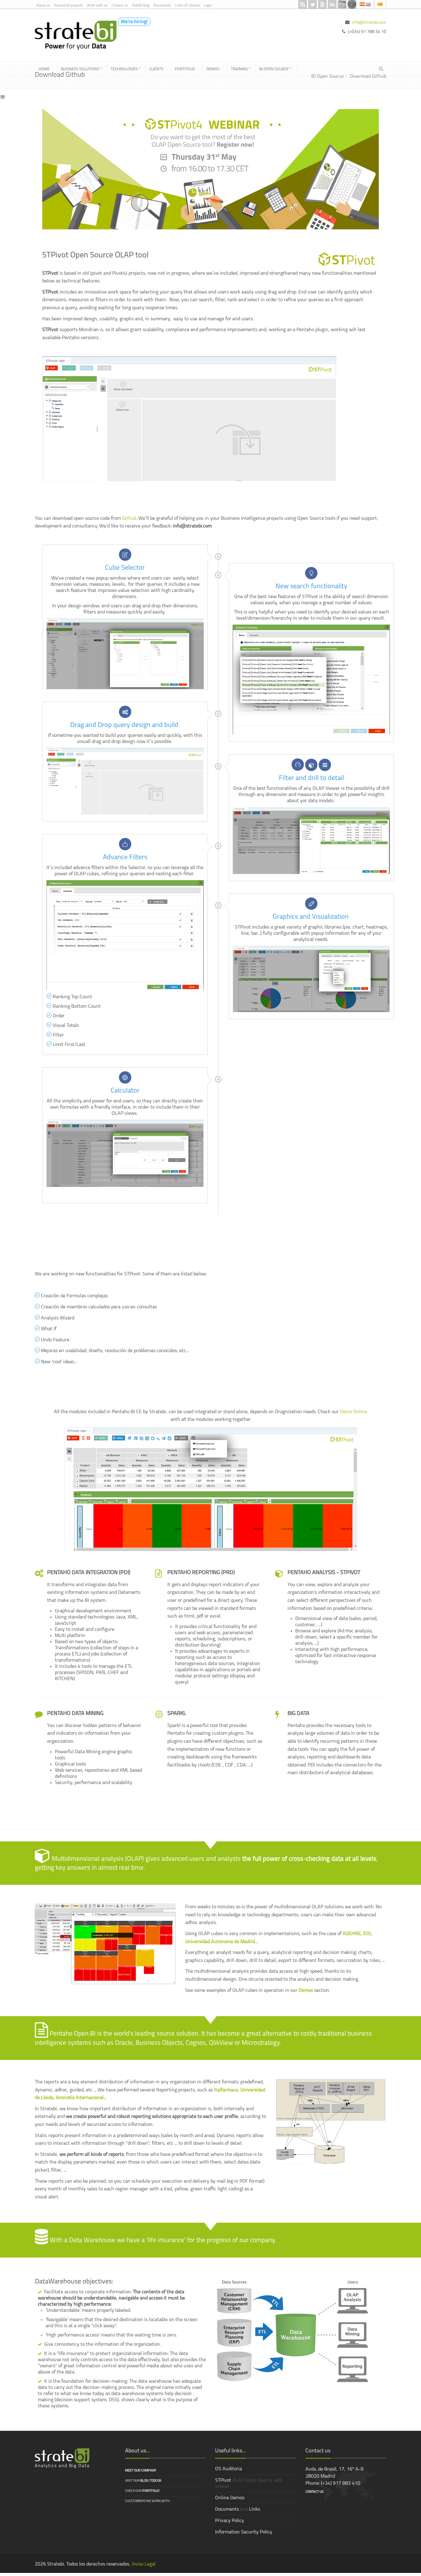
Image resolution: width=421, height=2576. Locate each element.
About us (43, 6)
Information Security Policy (244, 2532)
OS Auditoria (229, 2469)
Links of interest (188, 6)
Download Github (368, 76)
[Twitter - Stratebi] (313, 4)
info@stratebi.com (369, 23)
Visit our (143, 2481)
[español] (363, 4)
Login (208, 6)
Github (129, 519)
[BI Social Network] (342, 4)
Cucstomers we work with (147, 2501)
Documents (162, 6)
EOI (367, 1934)
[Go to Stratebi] (73, 35)
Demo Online (354, 1412)
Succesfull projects (68, 6)
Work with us (97, 6)
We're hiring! (134, 22)
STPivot (223, 2480)
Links (255, 2509)
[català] (380, 4)
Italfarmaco (226, 2090)
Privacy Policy (230, 2521)
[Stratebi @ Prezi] (352, 4)
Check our (142, 2491)
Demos (306, 1991)
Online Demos (230, 2498)
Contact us (120, 6)
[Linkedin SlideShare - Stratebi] (332, 4)
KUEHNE (352, 1934)
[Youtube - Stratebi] (322, 4)
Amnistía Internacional (80, 2098)
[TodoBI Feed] (303, 4)
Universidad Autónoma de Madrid (220, 1942)
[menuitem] (46, 69)
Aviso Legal (144, 2564)
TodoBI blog (141, 6)
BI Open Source (327, 76)
